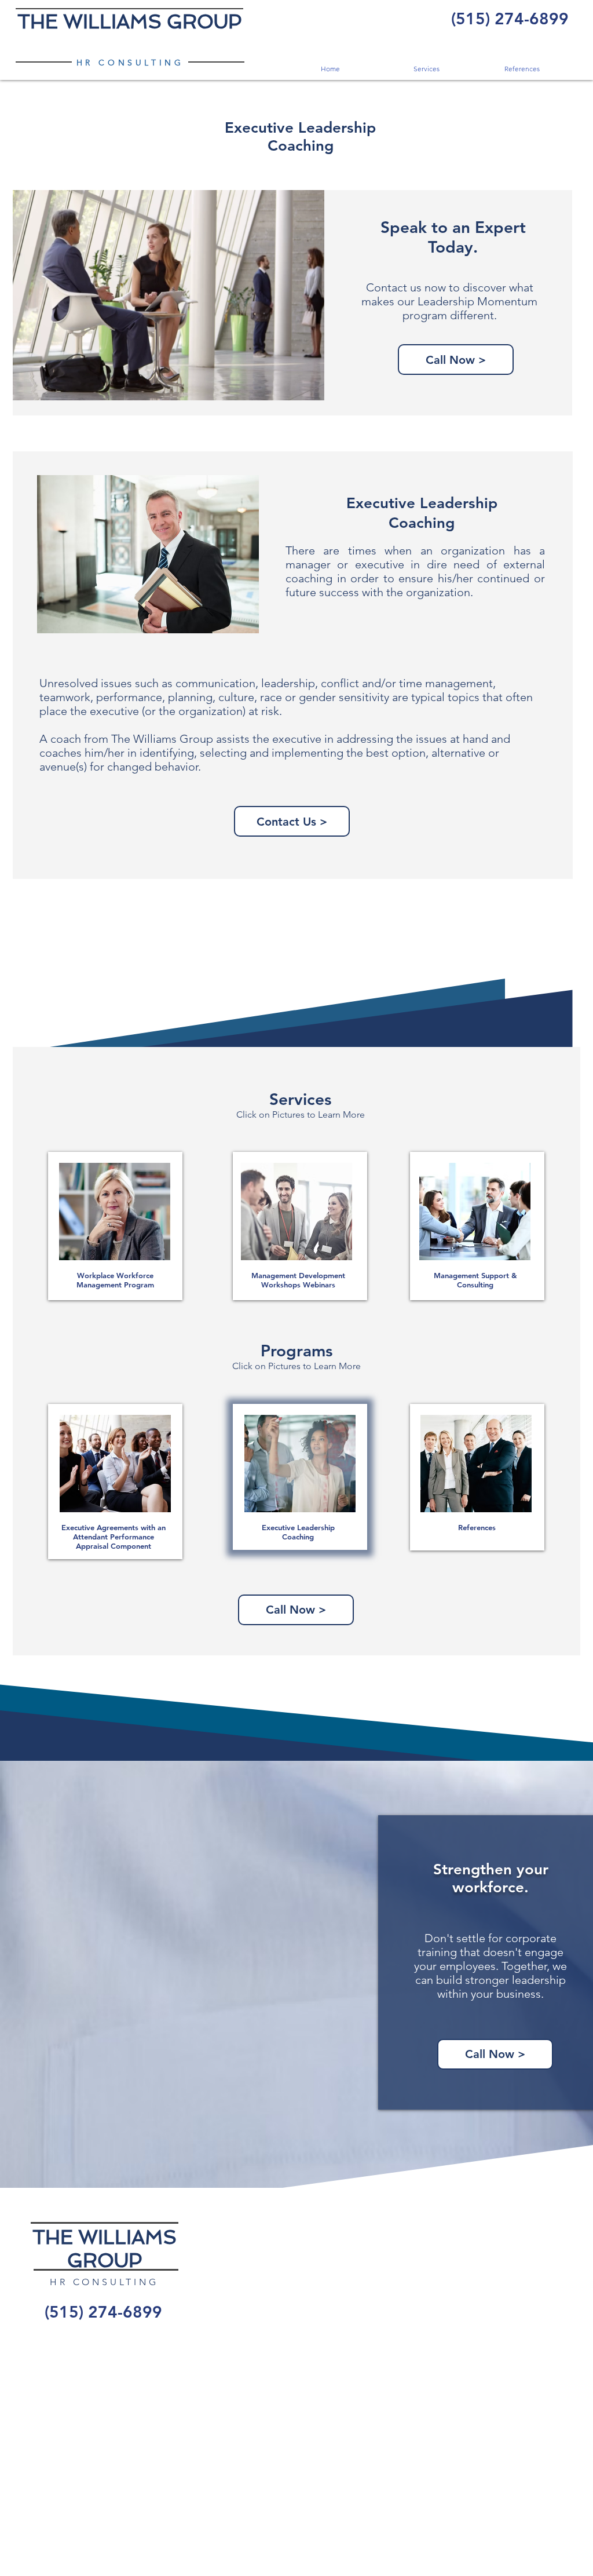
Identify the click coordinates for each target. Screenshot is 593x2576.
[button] (426, 69)
